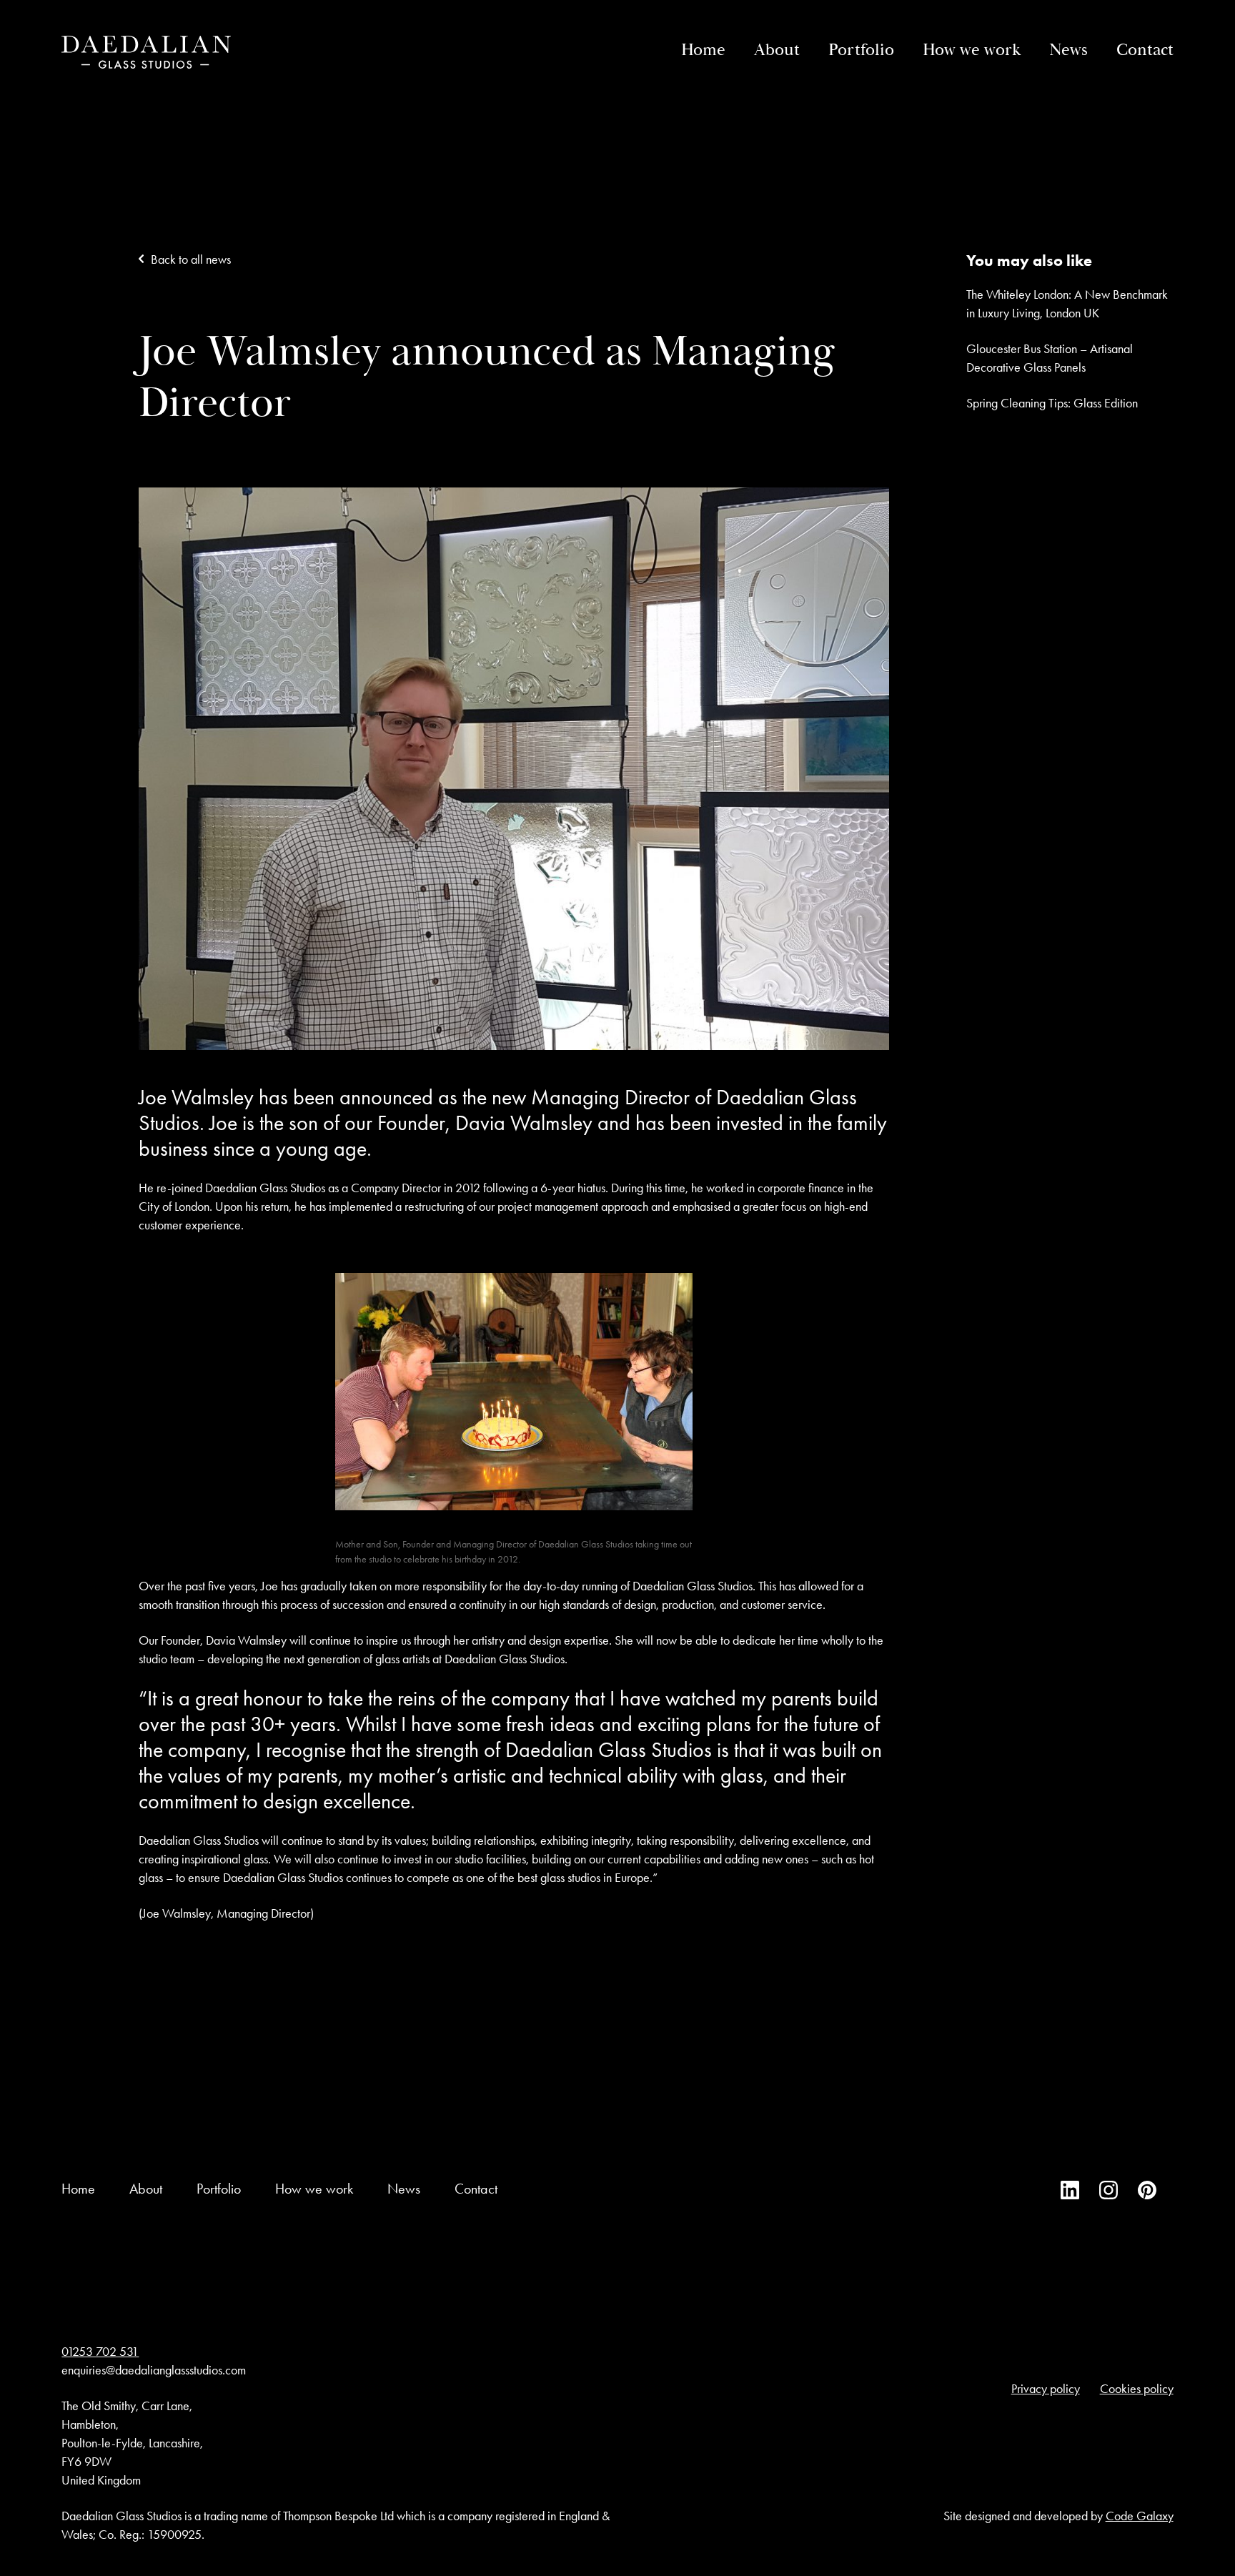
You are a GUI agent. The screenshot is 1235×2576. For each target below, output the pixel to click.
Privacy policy (1046, 2389)
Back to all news (191, 259)
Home (703, 50)
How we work (972, 50)
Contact (1145, 50)
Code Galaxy (1140, 2517)
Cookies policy (1137, 2389)
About (777, 50)
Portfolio (861, 50)
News (1068, 50)
